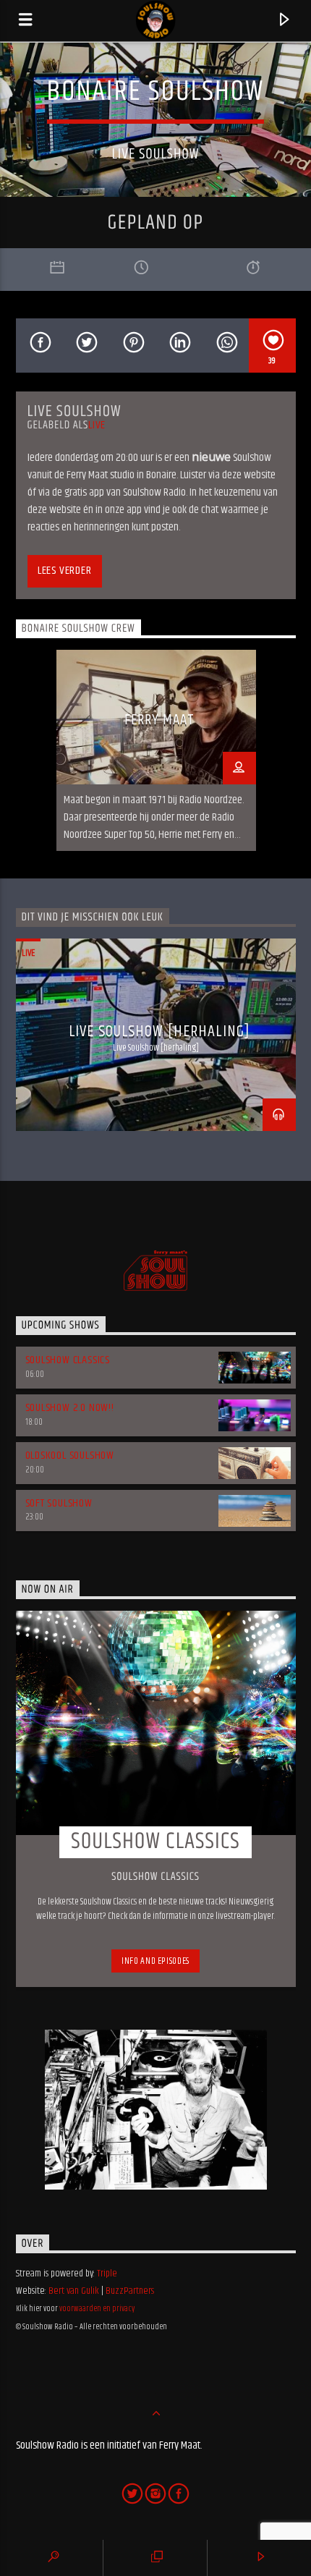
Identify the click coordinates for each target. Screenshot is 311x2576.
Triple (107, 2274)
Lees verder (65, 571)
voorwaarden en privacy (97, 2309)
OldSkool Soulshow (70, 1456)
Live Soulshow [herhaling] (159, 1031)
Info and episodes (155, 1961)
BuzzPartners (130, 2291)
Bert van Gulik (74, 2291)
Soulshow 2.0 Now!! (70, 1408)
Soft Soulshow (59, 1503)
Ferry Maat (159, 720)
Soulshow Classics (68, 1360)
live (97, 425)
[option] (156, 750)
